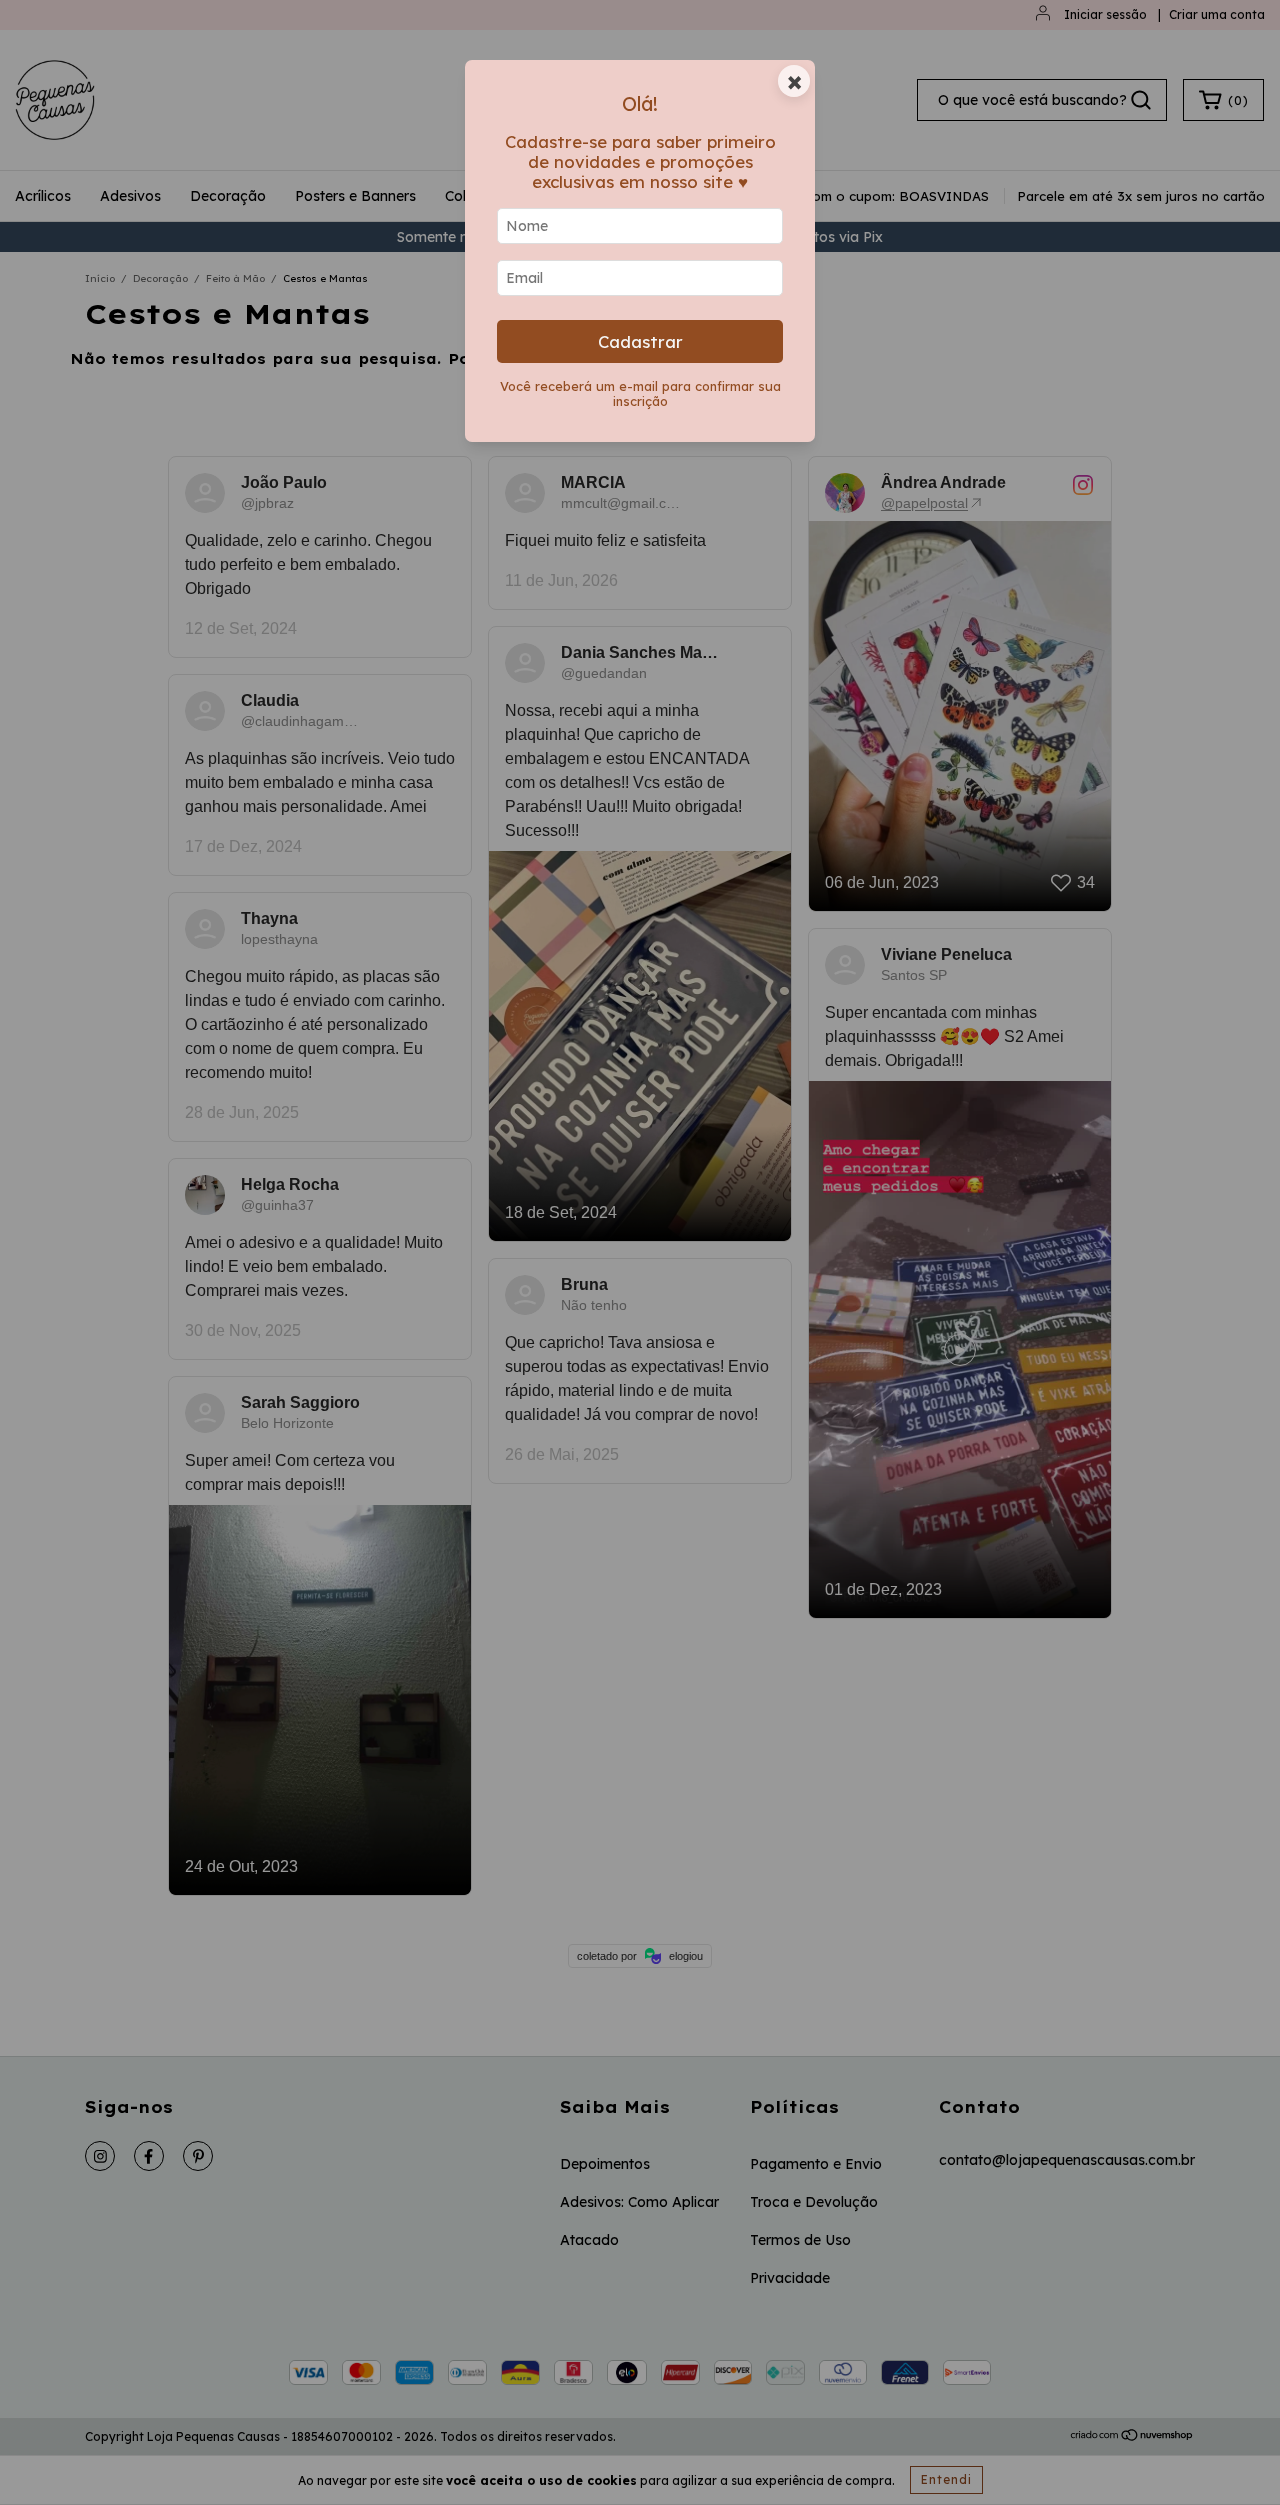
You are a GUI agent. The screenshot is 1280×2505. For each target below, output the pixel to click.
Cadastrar (640, 341)
